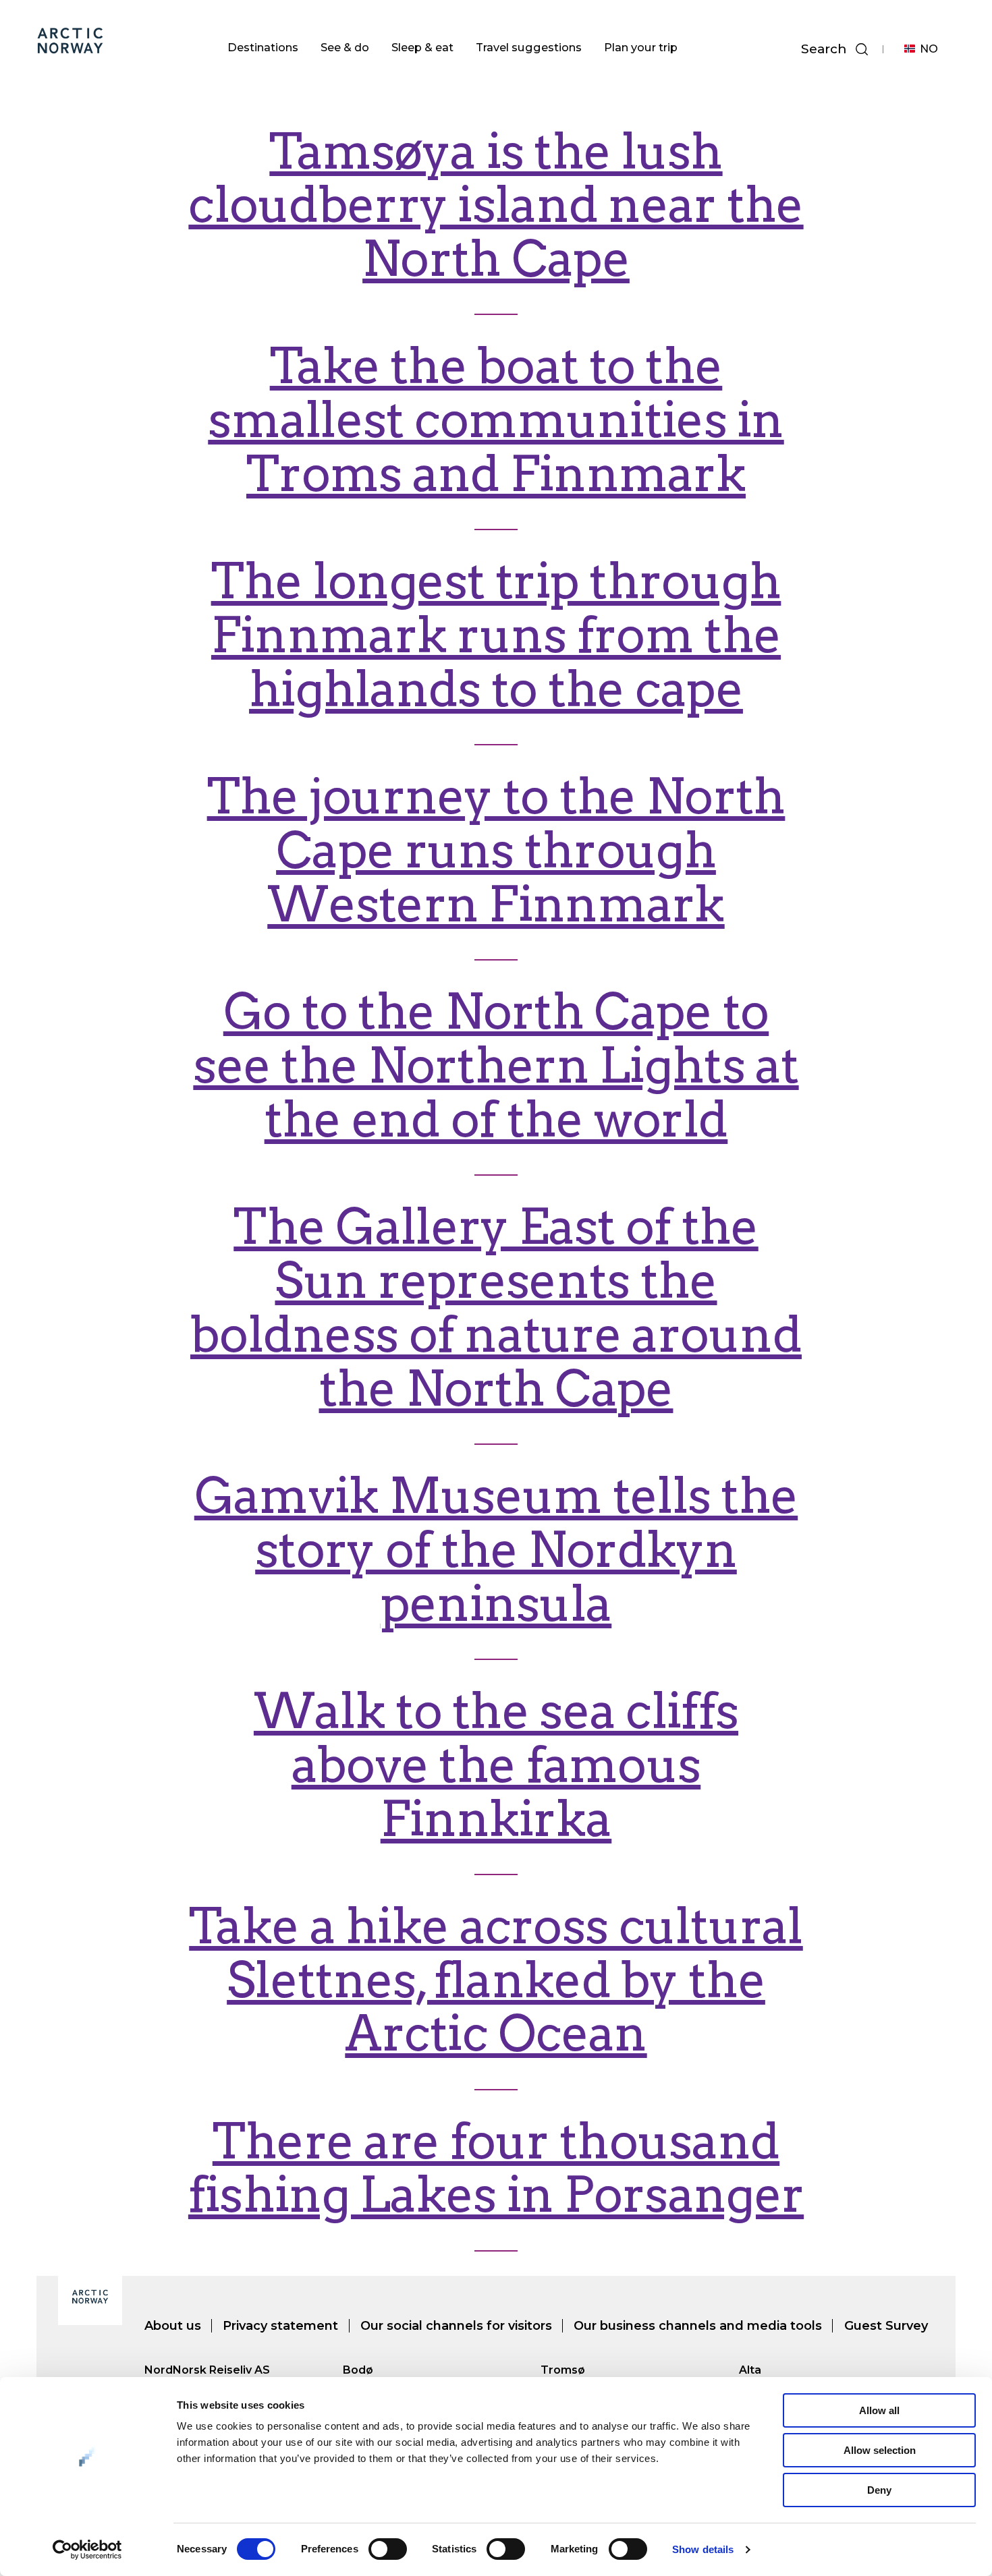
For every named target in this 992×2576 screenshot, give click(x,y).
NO (929, 49)
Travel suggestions (529, 47)
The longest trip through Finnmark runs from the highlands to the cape (496, 635)
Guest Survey (886, 2326)
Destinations (263, 47)
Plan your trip (641, 47)
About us (173, 2326)
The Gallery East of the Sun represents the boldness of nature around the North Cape (496, 1308)
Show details (703, 2549)
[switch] (388, 2549)
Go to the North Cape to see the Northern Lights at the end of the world (496, 1065)
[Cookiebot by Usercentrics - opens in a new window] (87, 2550)
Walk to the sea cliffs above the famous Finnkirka (496, 1765)
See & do (345, 47)
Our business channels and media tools (698, 2326)
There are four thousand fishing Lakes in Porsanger (496, 2168)
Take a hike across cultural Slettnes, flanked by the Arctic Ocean (496, 1980)
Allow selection (880, 2450)
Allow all (879, 2410)
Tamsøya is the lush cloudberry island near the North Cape (496, 205)
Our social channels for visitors (456, 2326)
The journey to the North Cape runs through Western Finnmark (496, 850)
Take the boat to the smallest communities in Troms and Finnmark (496, 420)
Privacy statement (280, 2326)
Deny (879, 2490)
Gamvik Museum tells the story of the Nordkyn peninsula (496, 1550)
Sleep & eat (422, 47)
